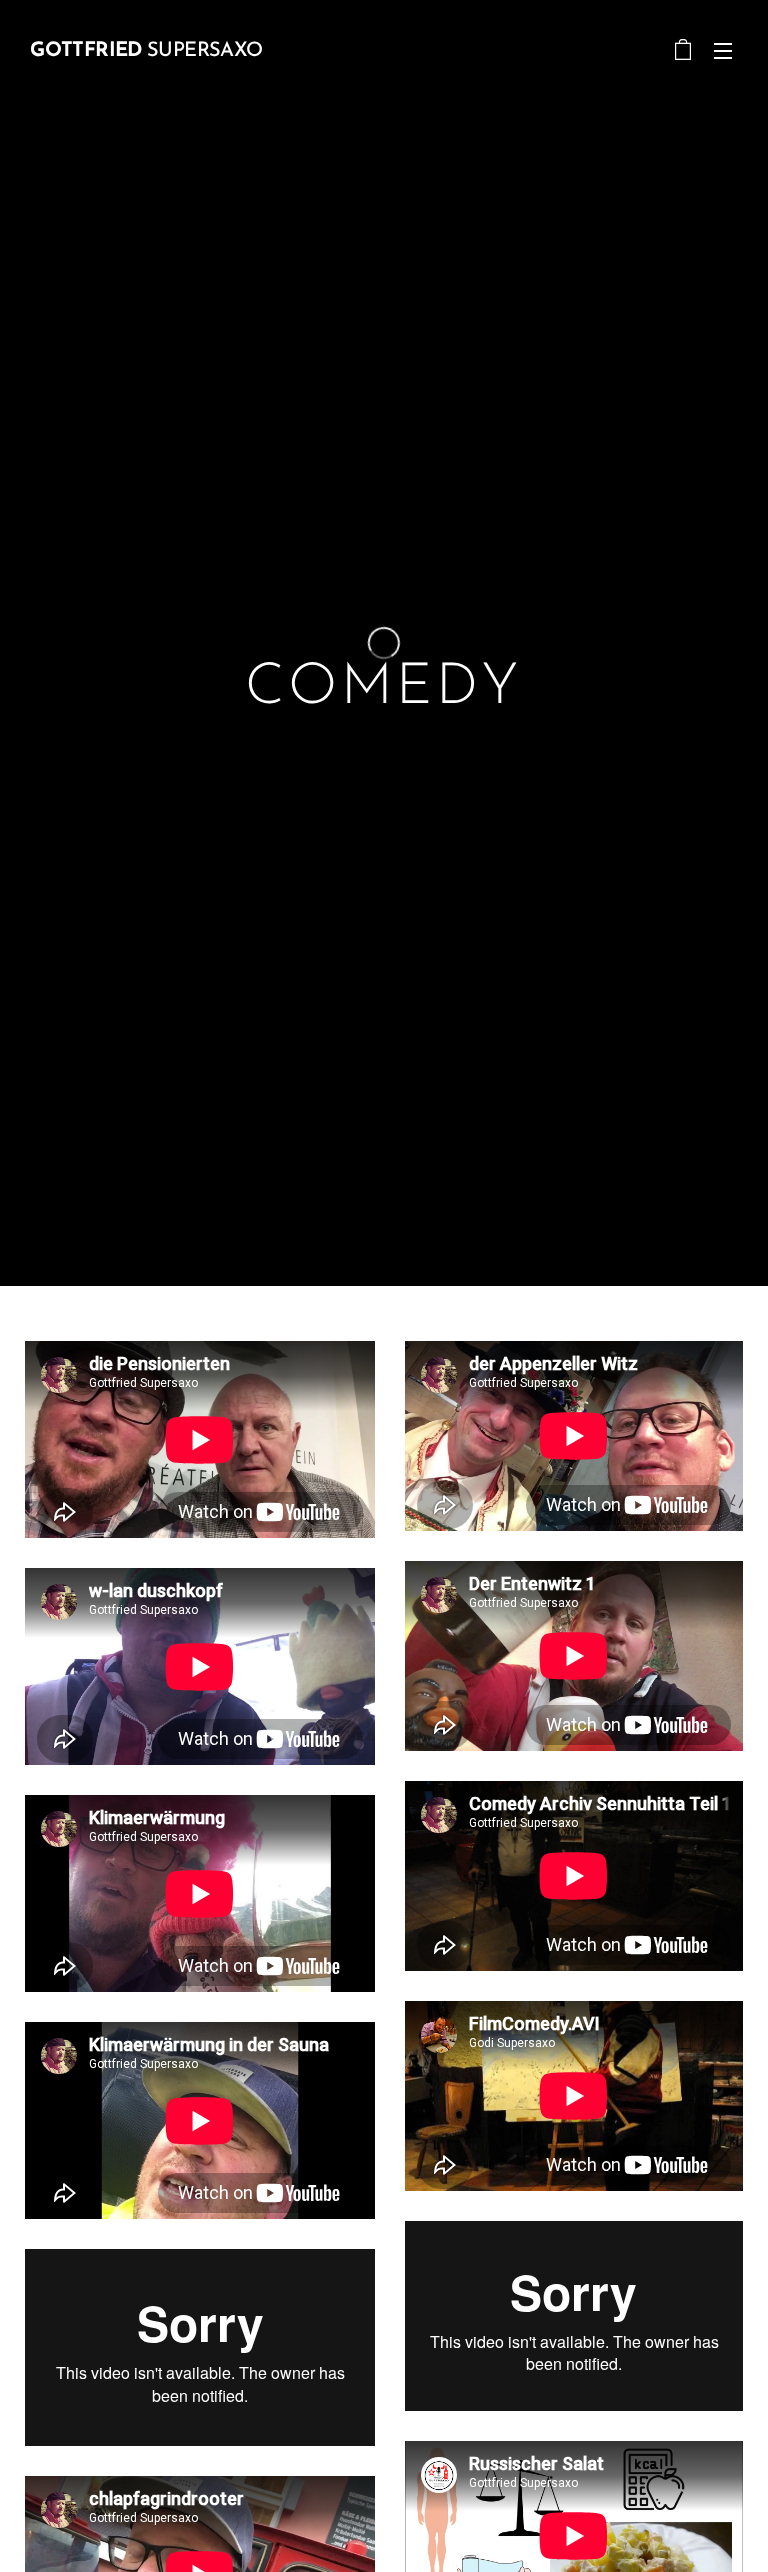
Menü (723, 50)
